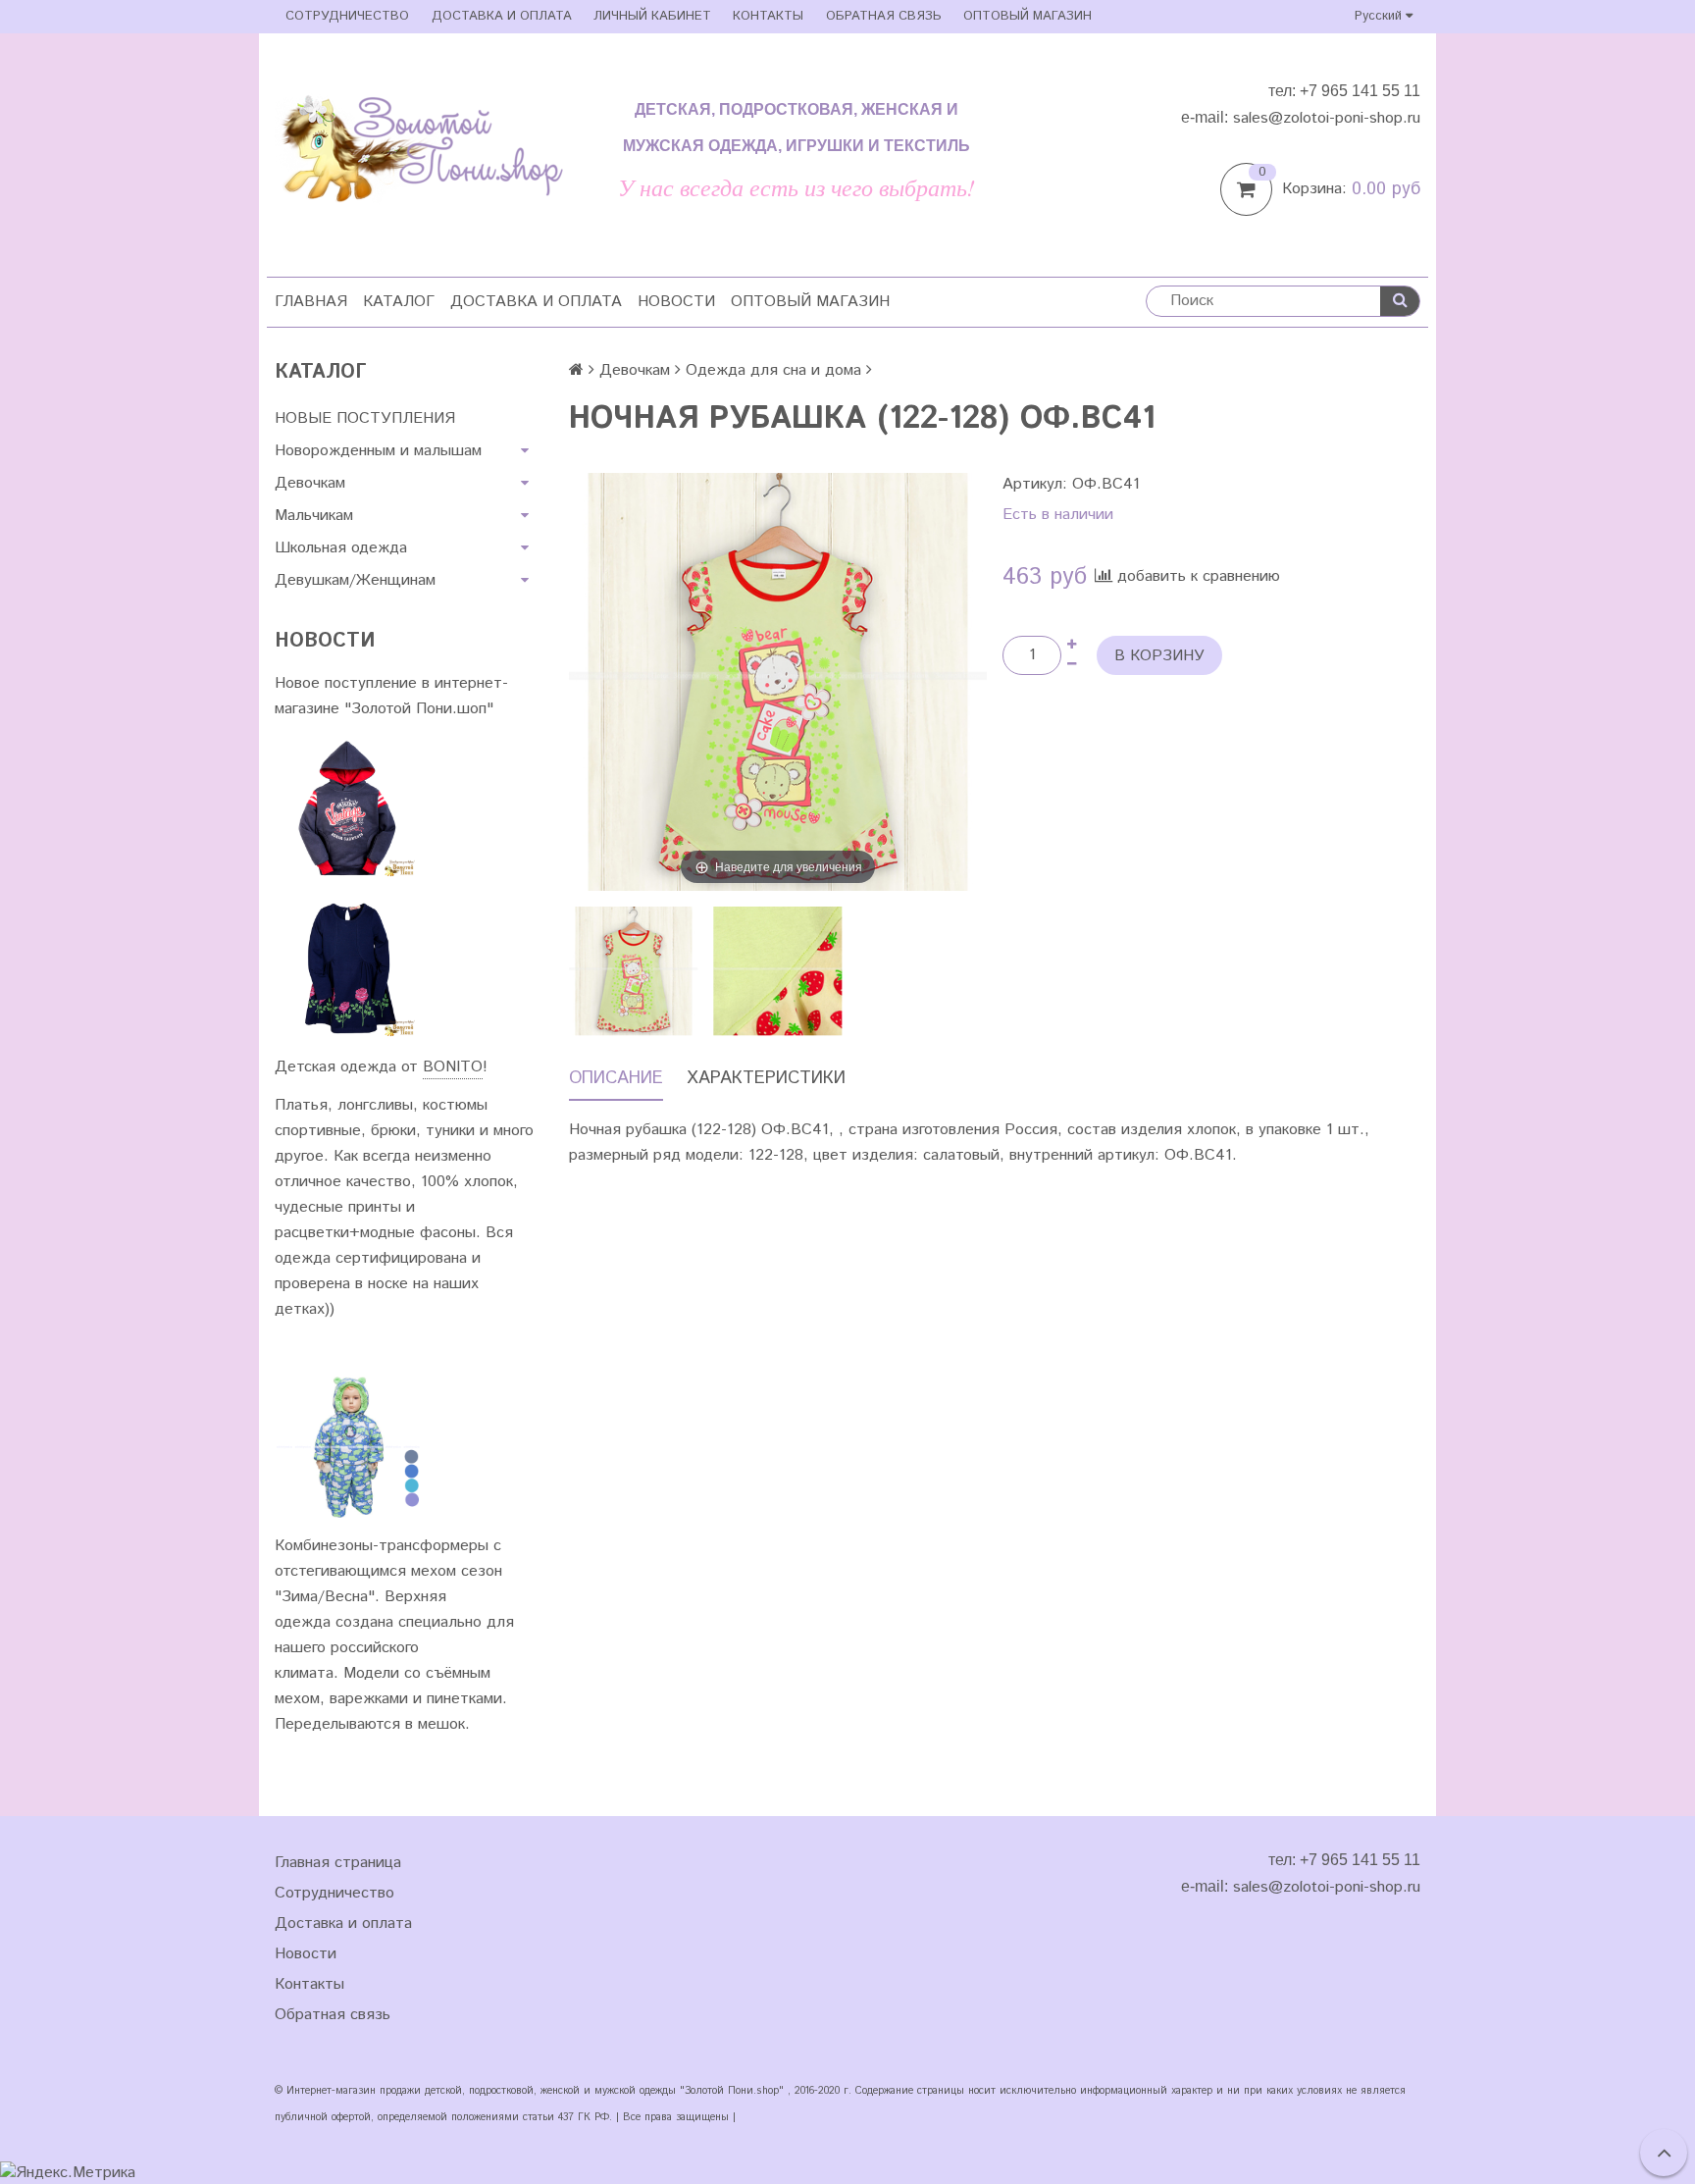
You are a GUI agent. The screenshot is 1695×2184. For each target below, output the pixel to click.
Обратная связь (884, 16)
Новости (676, 302)
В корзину (1159, 656)
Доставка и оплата (502, 16)
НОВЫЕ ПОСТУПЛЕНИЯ (365, 418)
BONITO (453, 1067)
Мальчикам (314, 516)
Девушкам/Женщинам (355, 580)
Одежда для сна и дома (773, 370)
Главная (311, 302)
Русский (1380, 16)
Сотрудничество (347, 16)
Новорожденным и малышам (378, 451)
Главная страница (338, 1863)
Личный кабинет (652, 16)
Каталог (399, 302)
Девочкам (310, 483)
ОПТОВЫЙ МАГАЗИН (1027, 16)
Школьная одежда (341, 548)
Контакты (768, 16)
